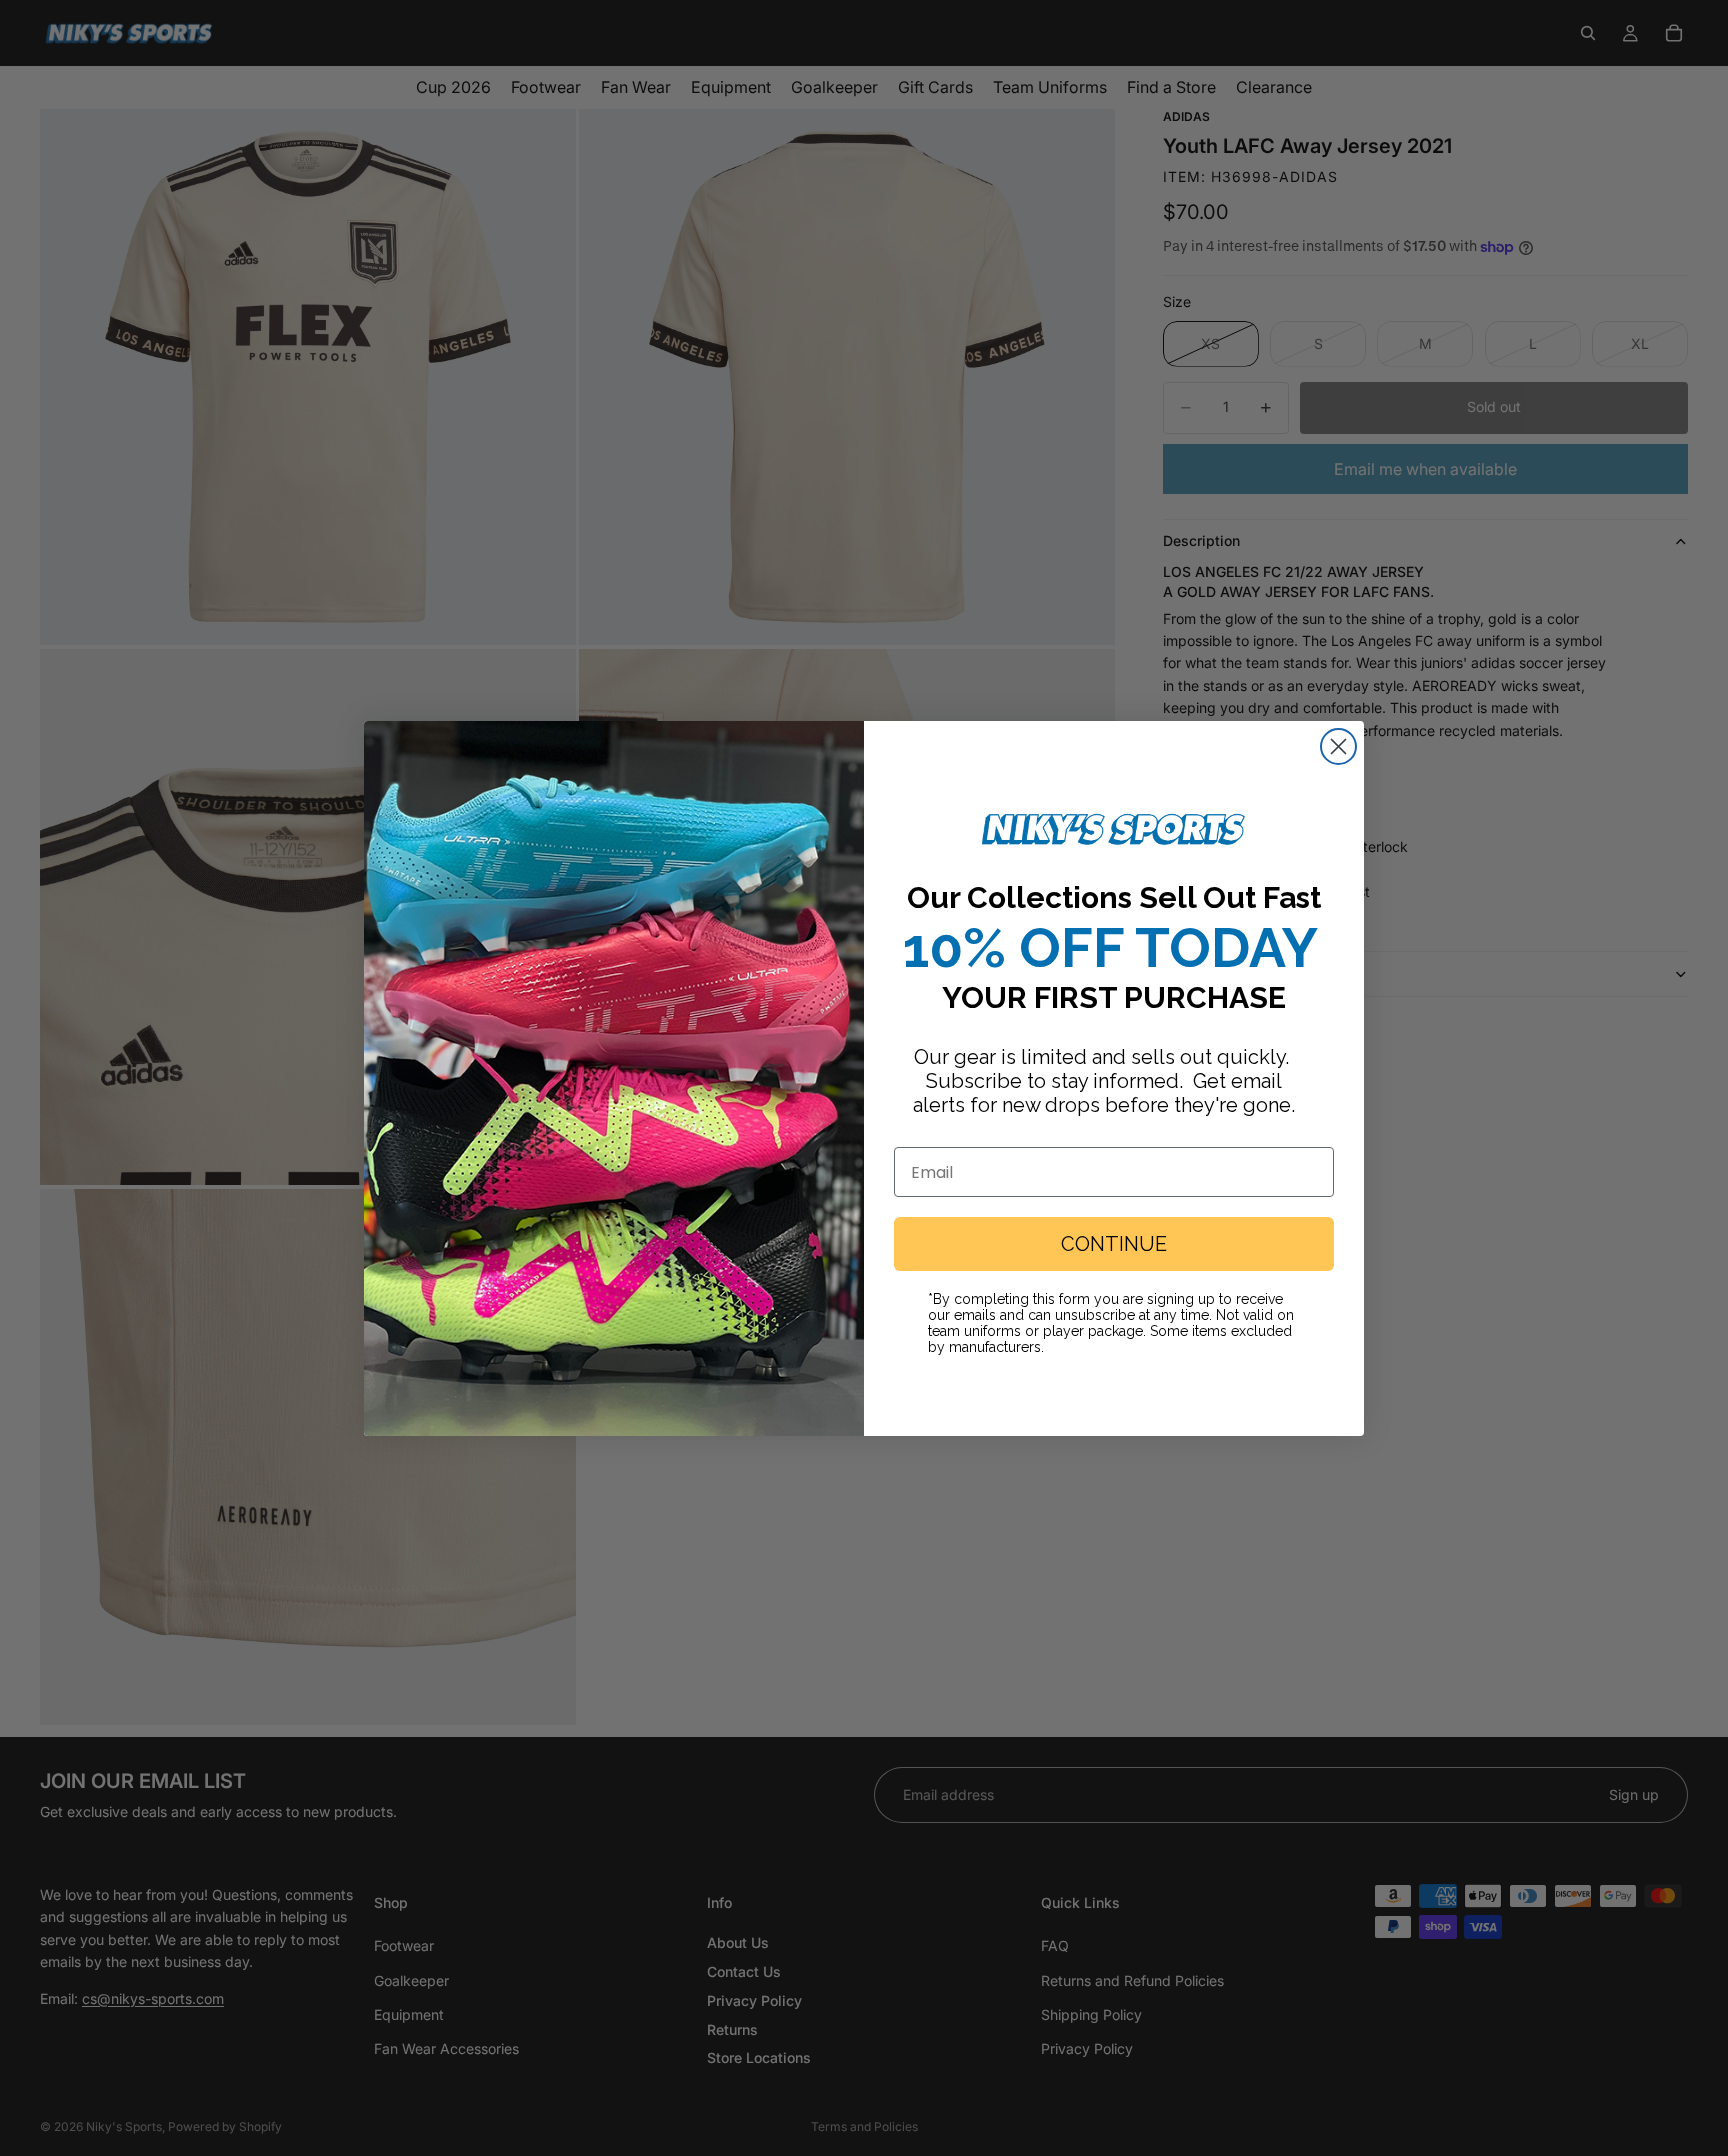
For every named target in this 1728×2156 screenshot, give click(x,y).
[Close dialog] (1338, 746)
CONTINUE (1114, 1244)
